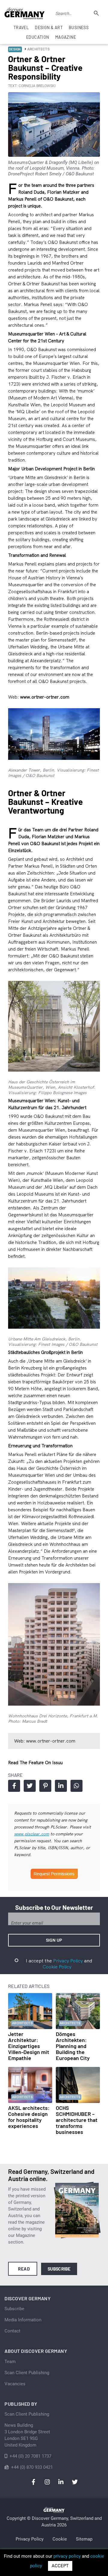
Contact (12, 2331)
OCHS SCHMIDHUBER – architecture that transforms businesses (77, 2120)
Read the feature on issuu (35, 1763)
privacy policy (67, 2556)
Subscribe (59, 2269)
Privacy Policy (68, 1961)
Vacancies (15, 2384)
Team (10, 2362)
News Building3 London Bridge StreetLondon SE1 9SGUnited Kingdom (27, 2435)
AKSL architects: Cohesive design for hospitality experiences (29, 2117)
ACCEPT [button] (60, 2566)
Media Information (23, 2320)
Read (24, 2269)
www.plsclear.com (32, 1834)
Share (14, 1786)
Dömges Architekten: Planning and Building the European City (73, 2046)
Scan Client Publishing (27, 2373)
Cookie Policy (57, 1967)
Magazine (66, 37)
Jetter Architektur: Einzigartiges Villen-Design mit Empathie (29, 2046)
